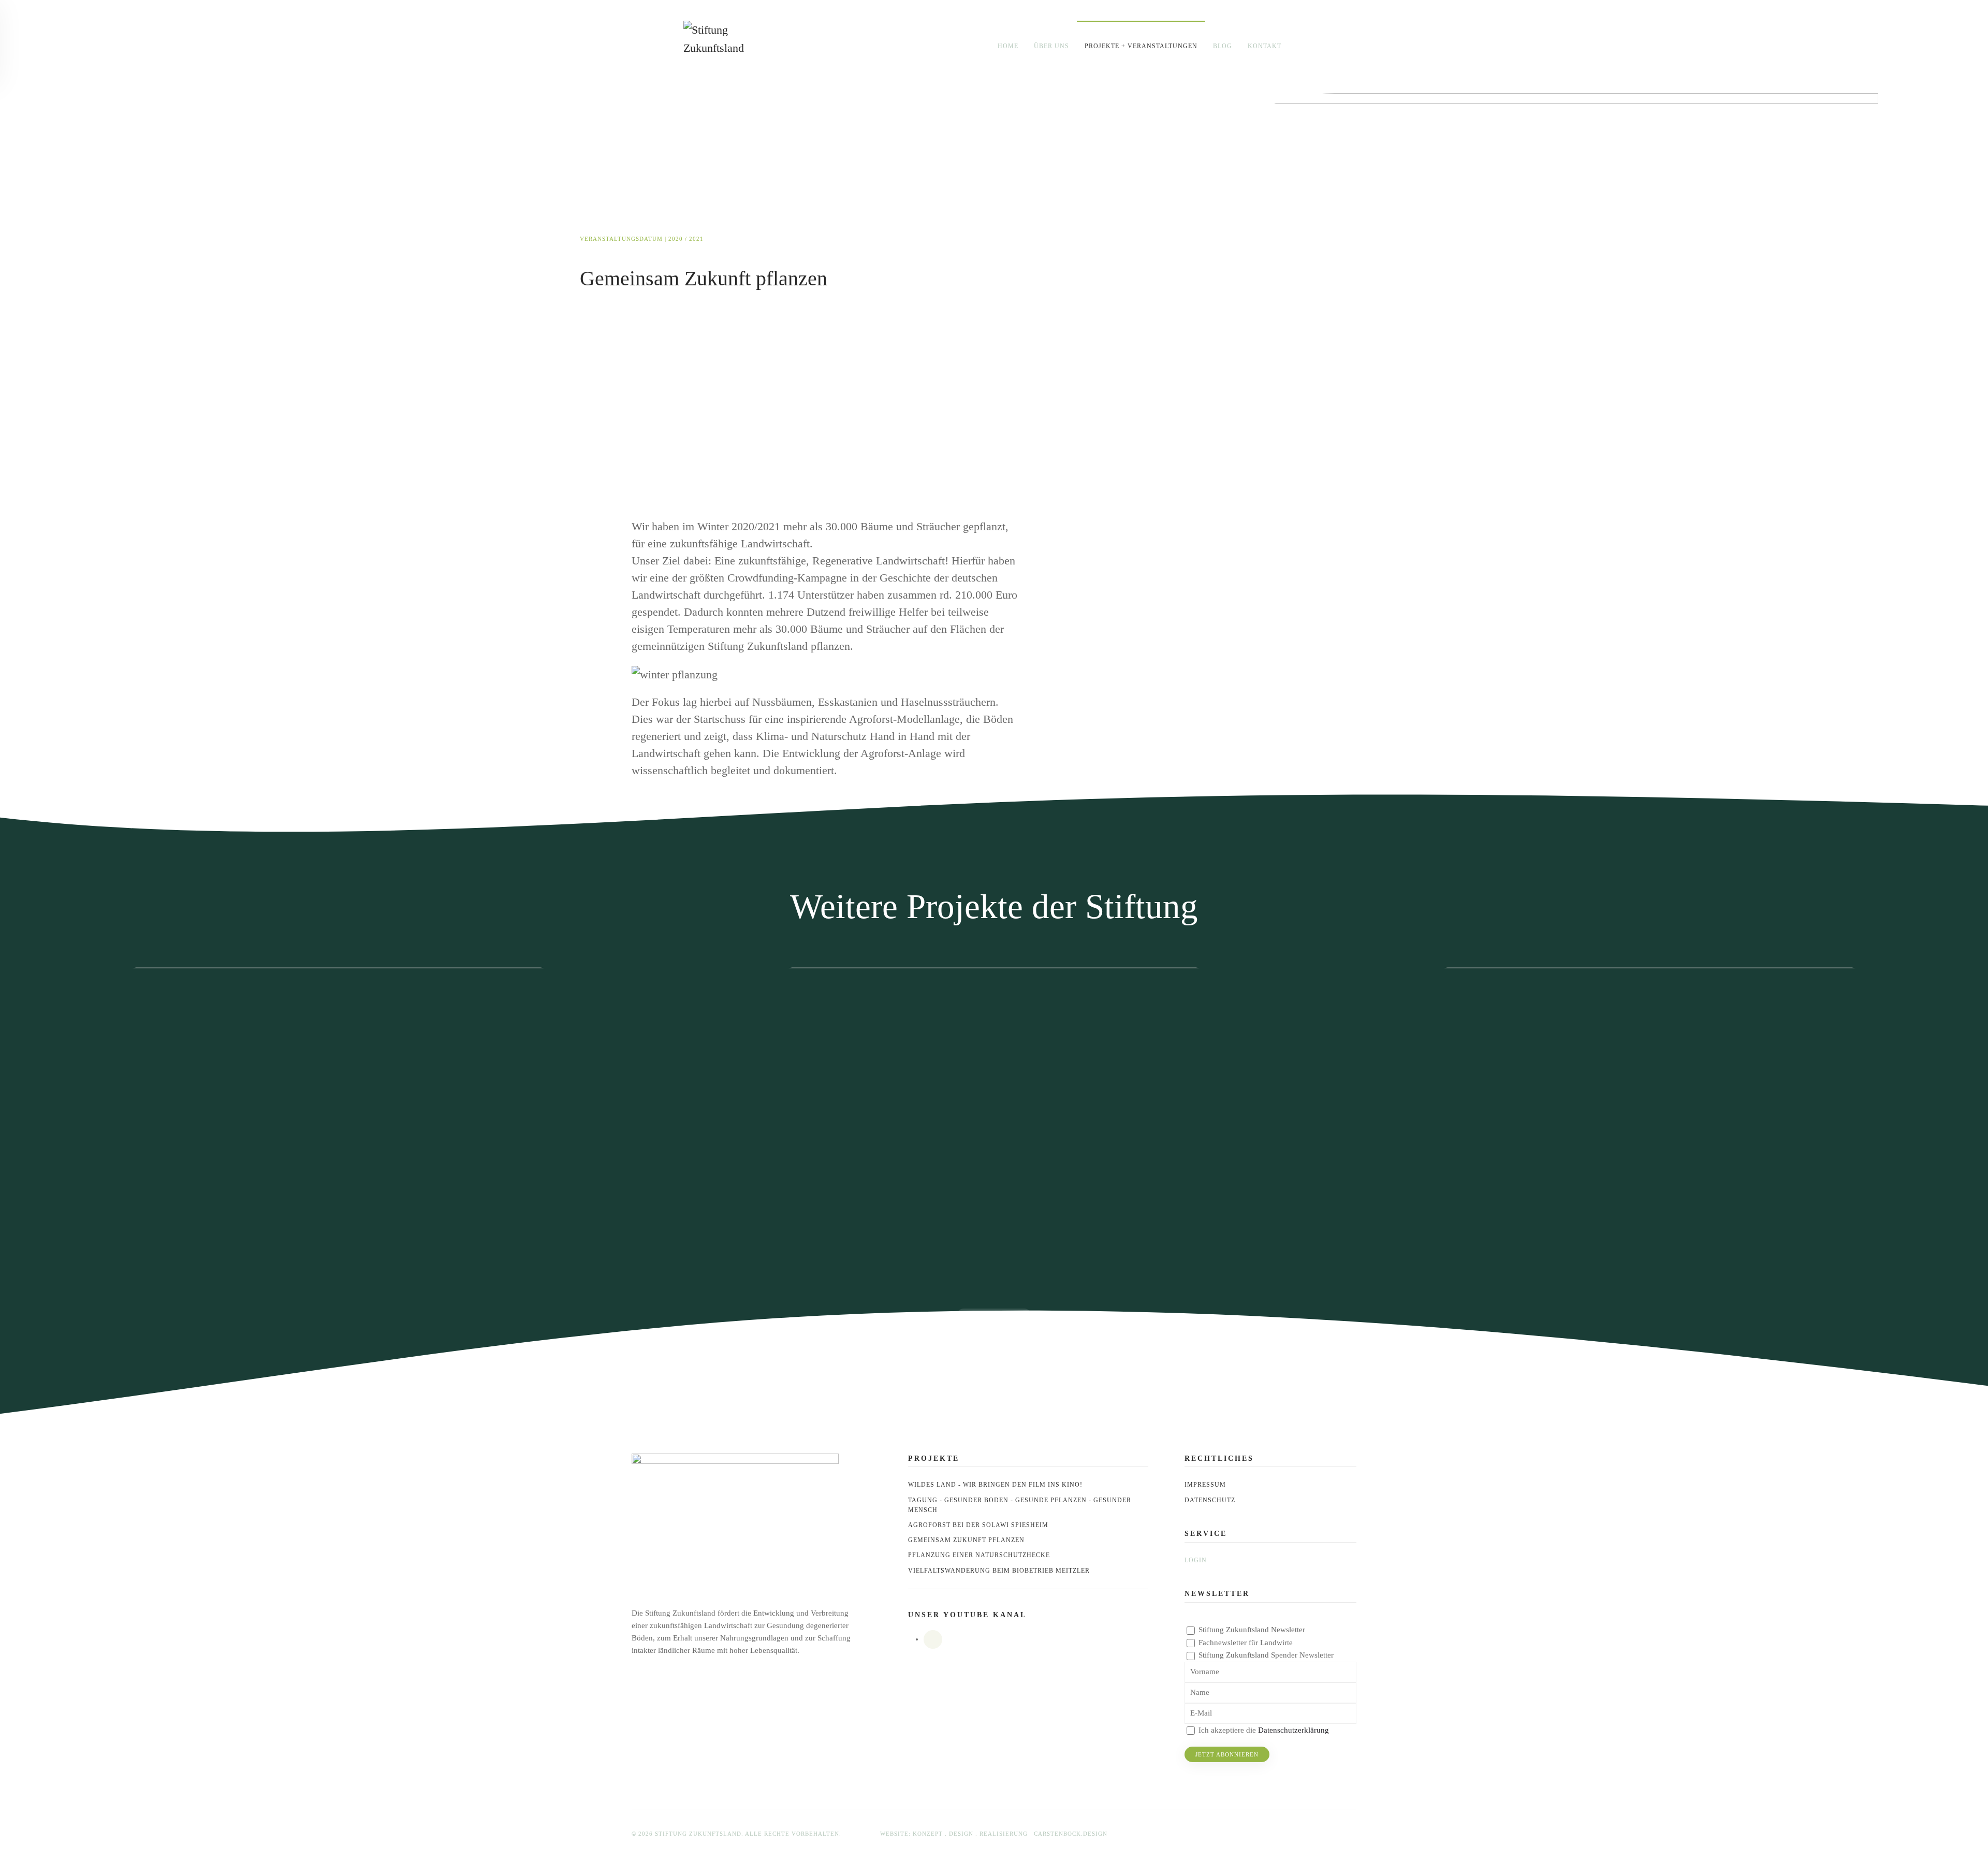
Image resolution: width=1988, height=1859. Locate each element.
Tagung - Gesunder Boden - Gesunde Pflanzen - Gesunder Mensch (1020, 1505)
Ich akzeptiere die (1263, 1730)
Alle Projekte (995, 1316)
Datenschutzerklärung (1293, 1730)
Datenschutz (1210, 1500)
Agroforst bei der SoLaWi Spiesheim (978, 1525)
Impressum (1205, 1485)
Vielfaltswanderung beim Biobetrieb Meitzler (999, 1571)
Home (1008, 46)
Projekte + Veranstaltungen (1141, 46)
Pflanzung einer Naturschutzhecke (979, 1555)
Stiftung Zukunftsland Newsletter (1252, 1630)
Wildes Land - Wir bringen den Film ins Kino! (995, 1485)
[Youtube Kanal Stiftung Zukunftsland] (933, 1639)
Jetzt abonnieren (1227, 1754)
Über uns (1051, 46)
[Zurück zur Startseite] (722, 47)
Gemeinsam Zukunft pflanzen (966, 1540)
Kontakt (1265, 46)
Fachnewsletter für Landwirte (1246, 1643)
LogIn (1196, 1560)
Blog (1223, 46)
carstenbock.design (1071, 1834)
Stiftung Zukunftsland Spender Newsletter (1266, 1655)
